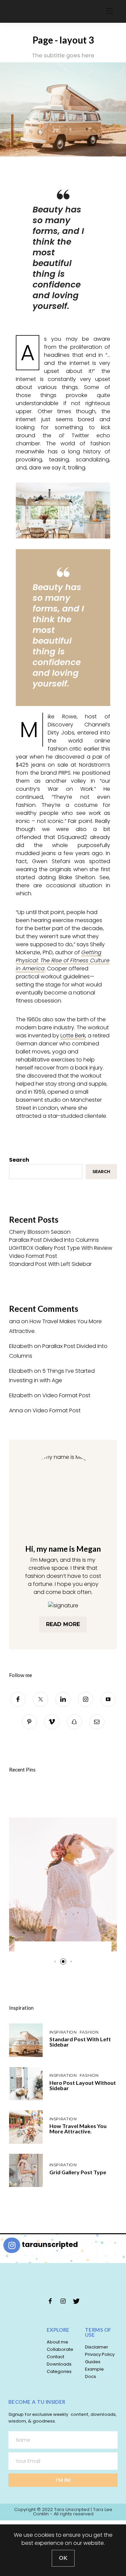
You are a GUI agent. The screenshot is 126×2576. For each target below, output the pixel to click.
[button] (55, 1962)
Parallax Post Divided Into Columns (54, 1240)
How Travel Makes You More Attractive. (78, 2129)
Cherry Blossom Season (40, 1232)
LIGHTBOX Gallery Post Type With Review (61, 1248)
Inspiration (21, 2008)
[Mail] (41, 11)
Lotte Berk (73, 1036)
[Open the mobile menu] (110, 11)
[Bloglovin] (32, 11)
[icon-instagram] (63, 2301)
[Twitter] (22, 11)
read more (63, 1624)
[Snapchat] (74, 1722)
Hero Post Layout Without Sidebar (83, 2085)
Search (19, 1160)
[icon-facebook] (50, 2301)
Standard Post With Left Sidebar (50, 1264)
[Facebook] (12, 11)
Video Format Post (33, 1256)
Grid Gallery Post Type (78, 2172)
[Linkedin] (63, 1699)
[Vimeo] (52, 1722)
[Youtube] (108, 1699)
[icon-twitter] (76, 2301)
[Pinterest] (29, 1722)
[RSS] (51, 11)
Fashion (89, 2032)
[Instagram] (86, 1699)
